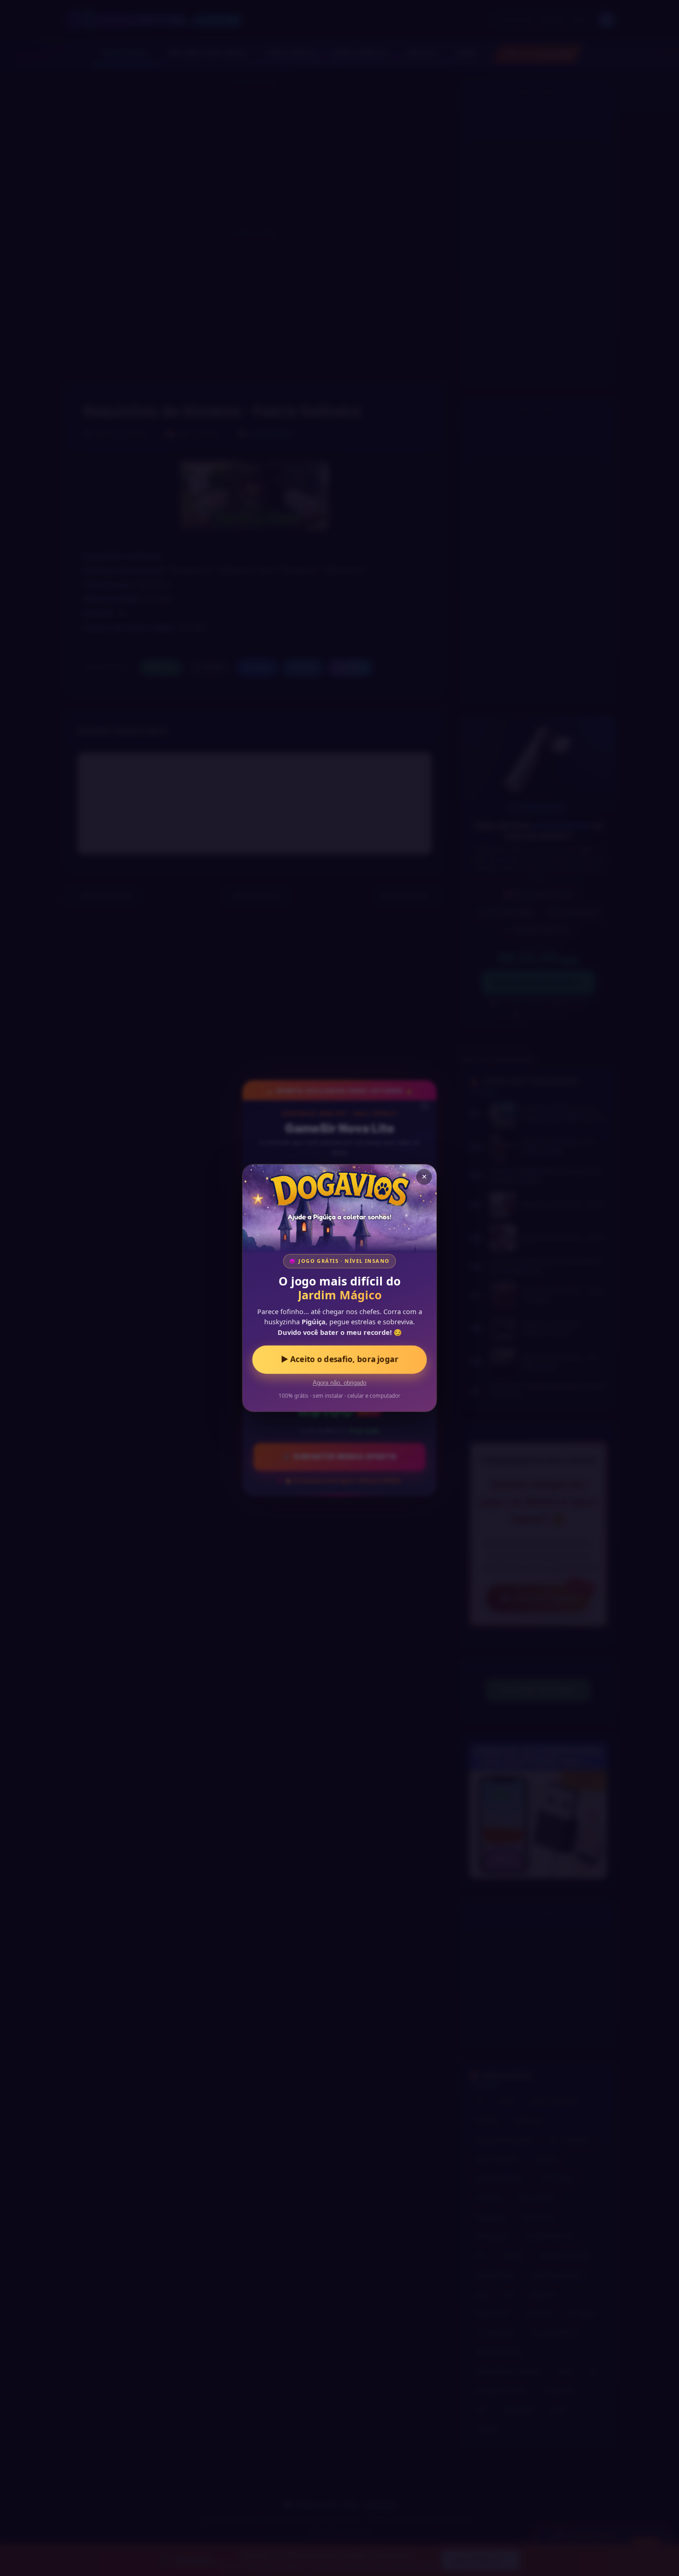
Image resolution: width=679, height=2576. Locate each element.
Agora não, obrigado (339, 1383)
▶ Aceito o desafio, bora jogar (340, 1359)
